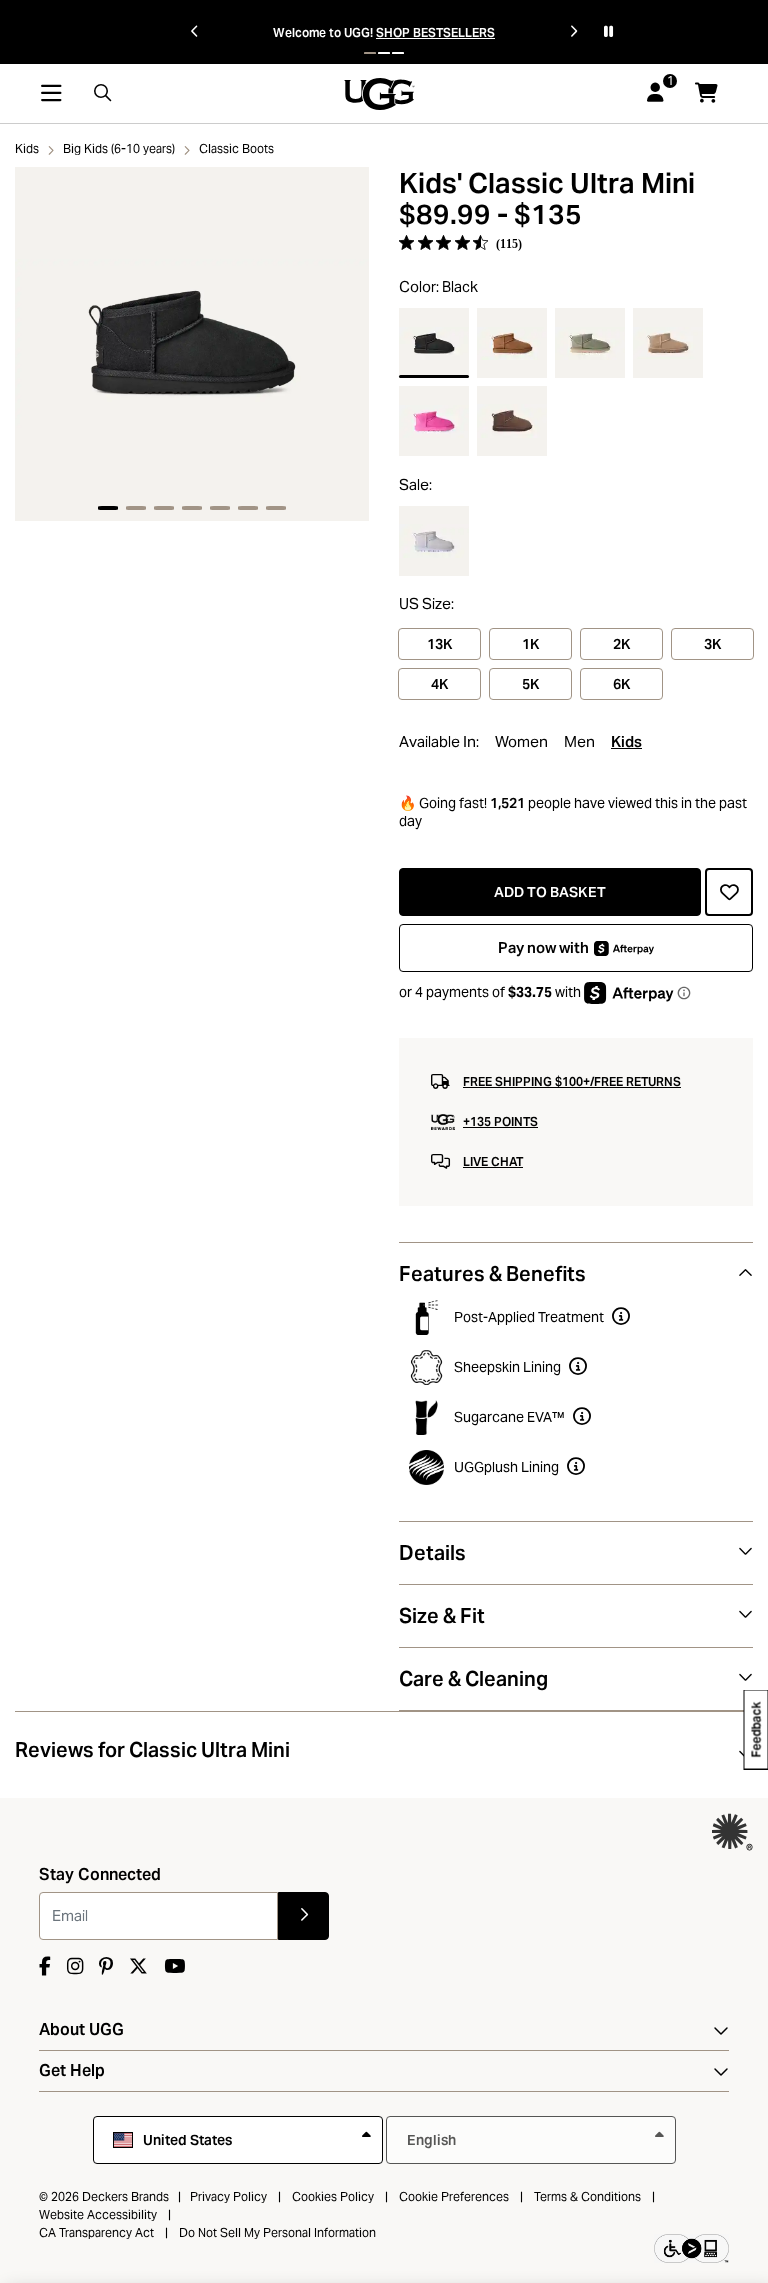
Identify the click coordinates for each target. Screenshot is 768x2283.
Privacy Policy (228, 2196)
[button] (370, 53)
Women (521, 741)
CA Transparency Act (96, 2232)
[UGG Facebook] (45, 1966)
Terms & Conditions (587, 2196)
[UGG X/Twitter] (138, 1966)
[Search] (103, 94)
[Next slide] (573, 32)
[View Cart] (706, 92)
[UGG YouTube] (174, 1966)
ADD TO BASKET (550, 892)
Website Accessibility (98, 2214)
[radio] (434, 343)
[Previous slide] (194, 32)
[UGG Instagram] (75, 1966)
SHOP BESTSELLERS (435, 32)
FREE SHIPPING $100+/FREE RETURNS (572, 1081)
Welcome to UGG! (323, 32)
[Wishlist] (729, 892)
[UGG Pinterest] (106, 1966)
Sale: (415, 485)
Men (579, 741)
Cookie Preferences (454, 2196)
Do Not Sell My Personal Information (277, 2232)
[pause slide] (608, 32)
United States (187, 2140)
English (433, 2140)
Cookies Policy (333, 2196)
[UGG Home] (379, 91)
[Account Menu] (655, 94)
